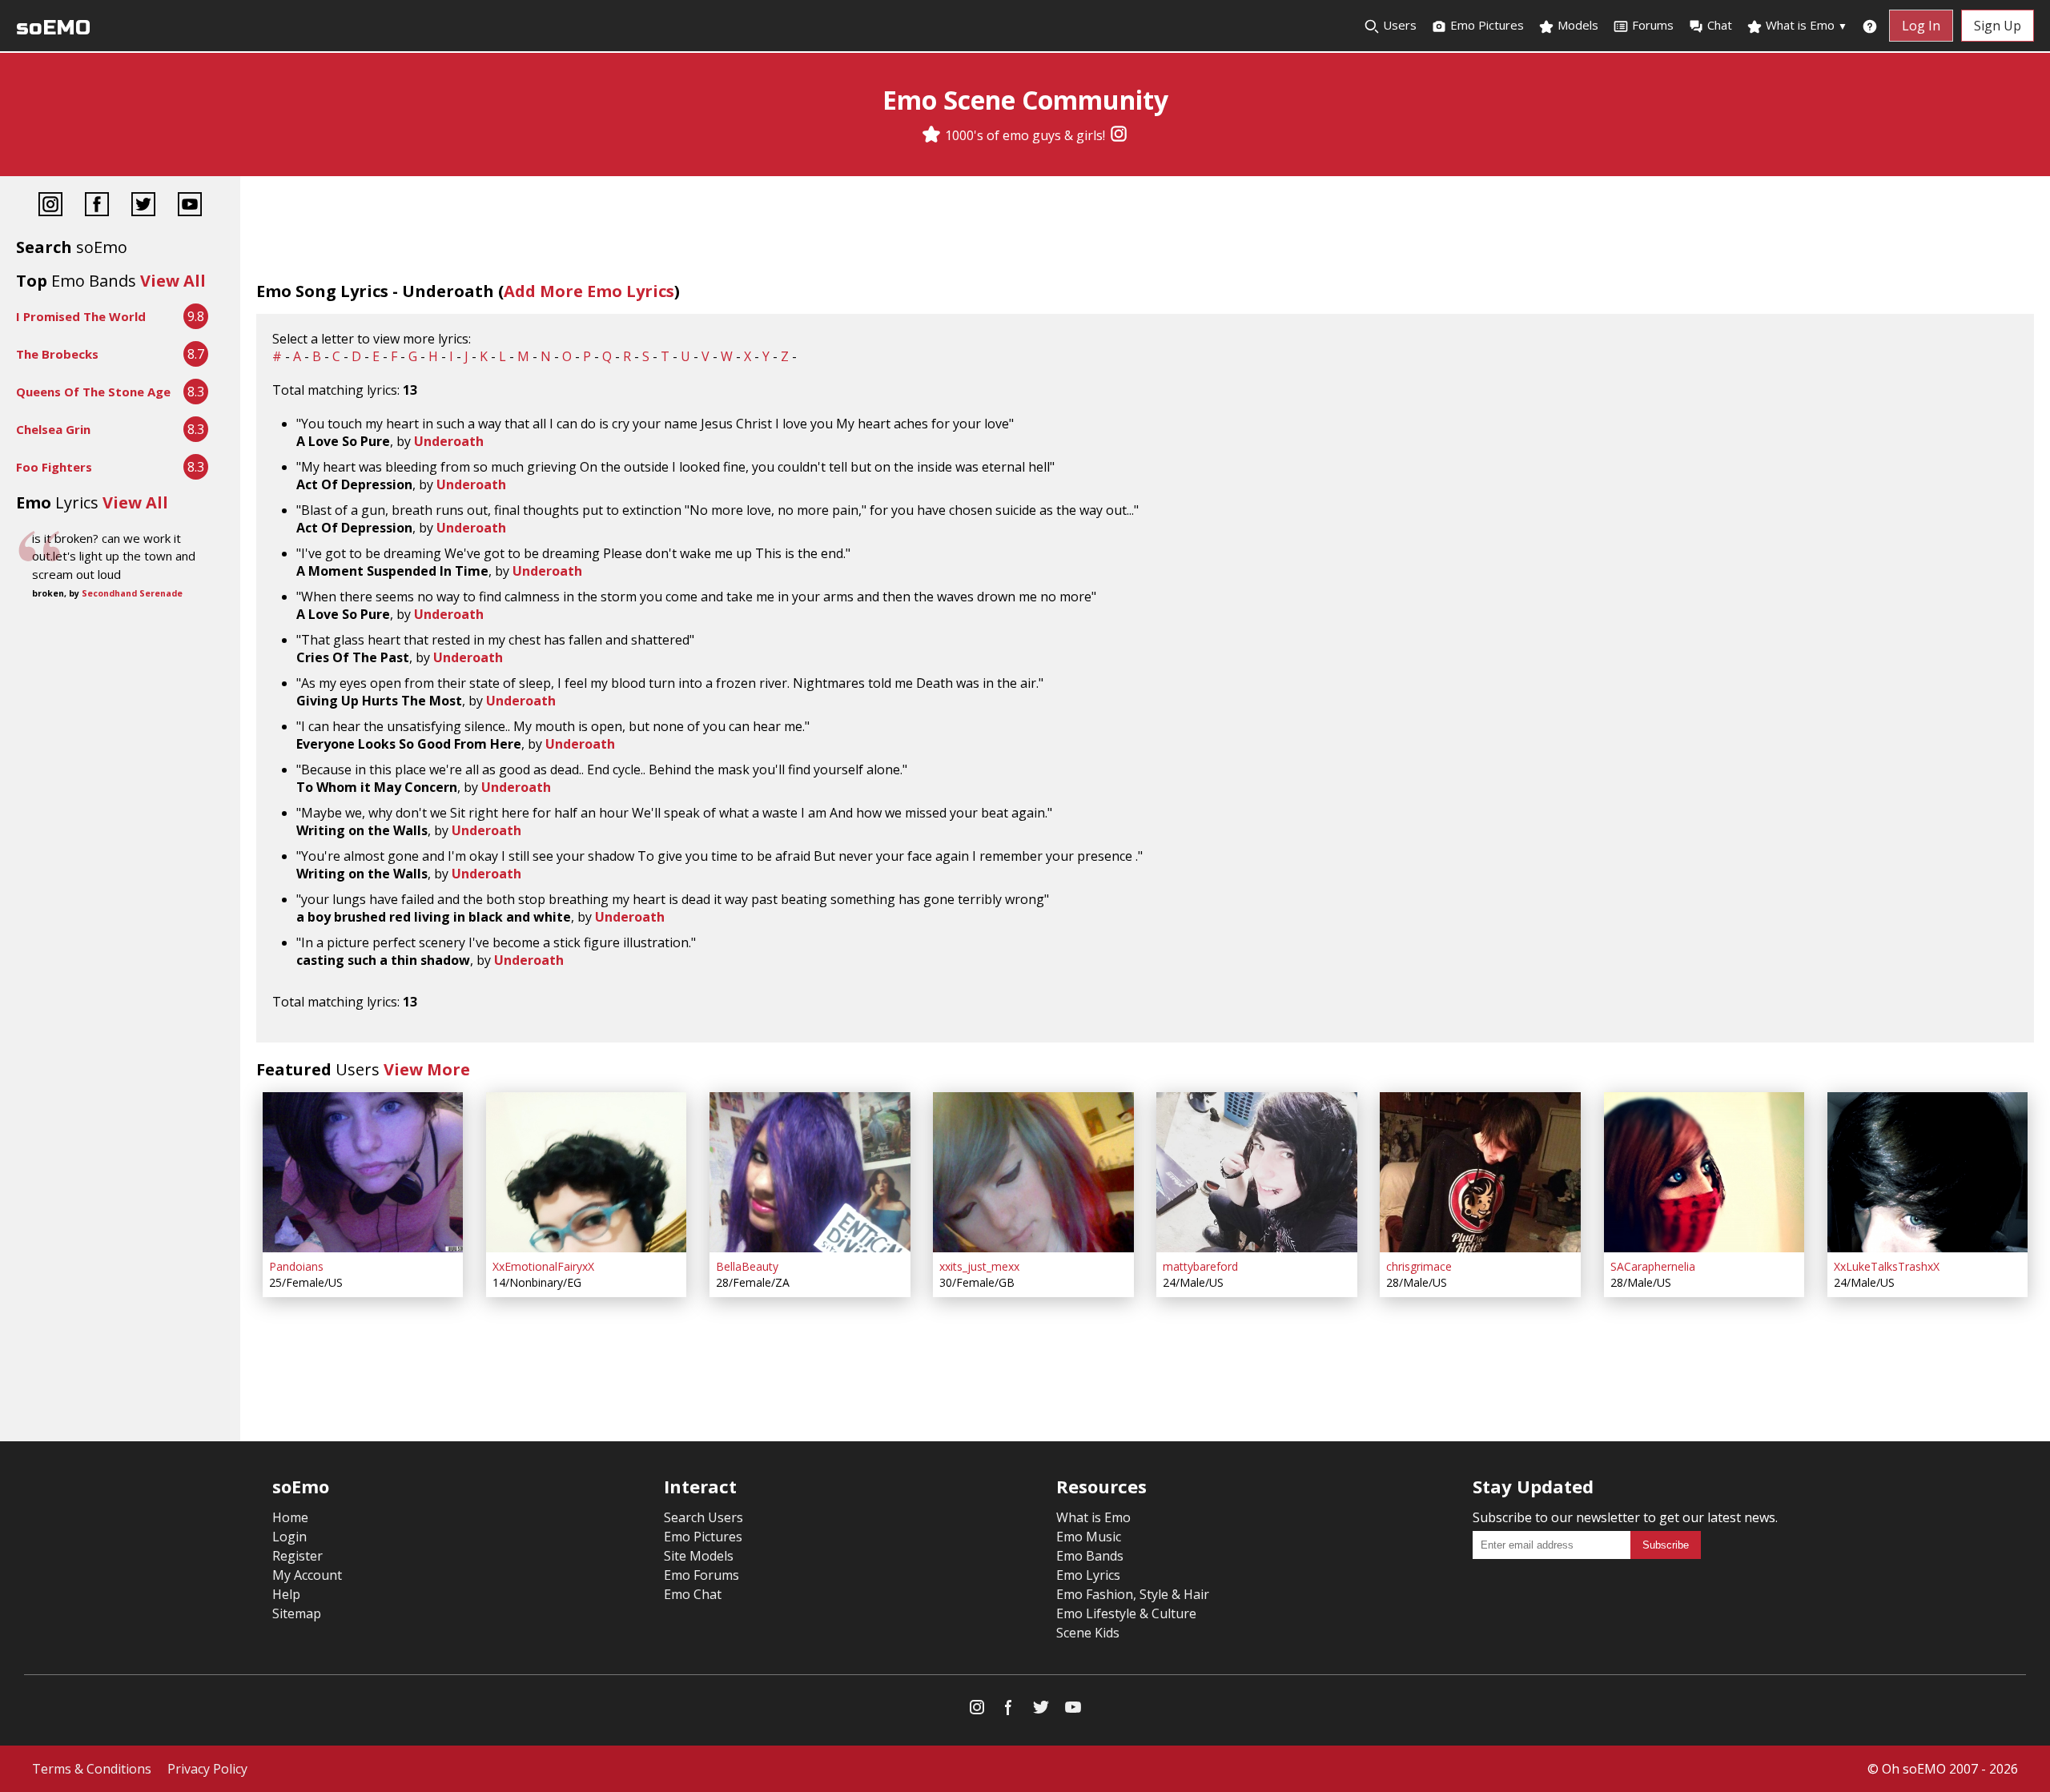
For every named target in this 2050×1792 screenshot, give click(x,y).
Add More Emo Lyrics (589, 291)
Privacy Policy (207, 1769)
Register (297, 1556)
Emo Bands (1090, 1556)
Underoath (449, 441)
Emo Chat (693, 1594)
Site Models (699, 1556)
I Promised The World (81, 316)
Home (290, 1517)
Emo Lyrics (1088, 1575)
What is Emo (1805, 25)
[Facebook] (97, 206)
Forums (1653, 25)
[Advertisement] (120, 657)
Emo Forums (701, 1575)
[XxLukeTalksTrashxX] (1927, 1172)
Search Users (703, 1517)
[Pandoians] (363, 1172)
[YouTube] (190, 206)
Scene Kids (1088, 1633)
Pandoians (296, 1266)
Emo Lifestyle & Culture (1126, 1613)
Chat (1720, 25)
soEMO (53, 28)
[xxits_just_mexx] (1033, 1172)
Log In (1921, 26)
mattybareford (1200, 1266)
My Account (307, 1575)
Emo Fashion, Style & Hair (1133, 1594)
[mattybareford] (1256, 1172)
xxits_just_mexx (979, 1266)
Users (1398, 25)
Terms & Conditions (92, 1769)
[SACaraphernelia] (1704, 1172)
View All (173, 281)
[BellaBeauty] (810, 1172)
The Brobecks (57, 354)
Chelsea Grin (53, 429)
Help (286, 1594)
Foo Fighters (54, 467)
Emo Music (1089, 1537)
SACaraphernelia (1653, 1266)
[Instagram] (1119, 135)
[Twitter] (143, 206)
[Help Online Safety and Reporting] (1870, 26)
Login (289, 1537)
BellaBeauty (747, 1266)
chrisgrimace (1419, 1266)
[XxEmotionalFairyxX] (586, 1172)
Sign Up (1998, 26)
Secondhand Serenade (132, 593)
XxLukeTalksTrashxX (1887, 1266)
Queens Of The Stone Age (93, 392)
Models (1576, 25)
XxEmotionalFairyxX (543, 1266)
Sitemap (297, 1613)
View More (427, 1069)
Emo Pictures (1485, 25)
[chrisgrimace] (1480, 1172)
